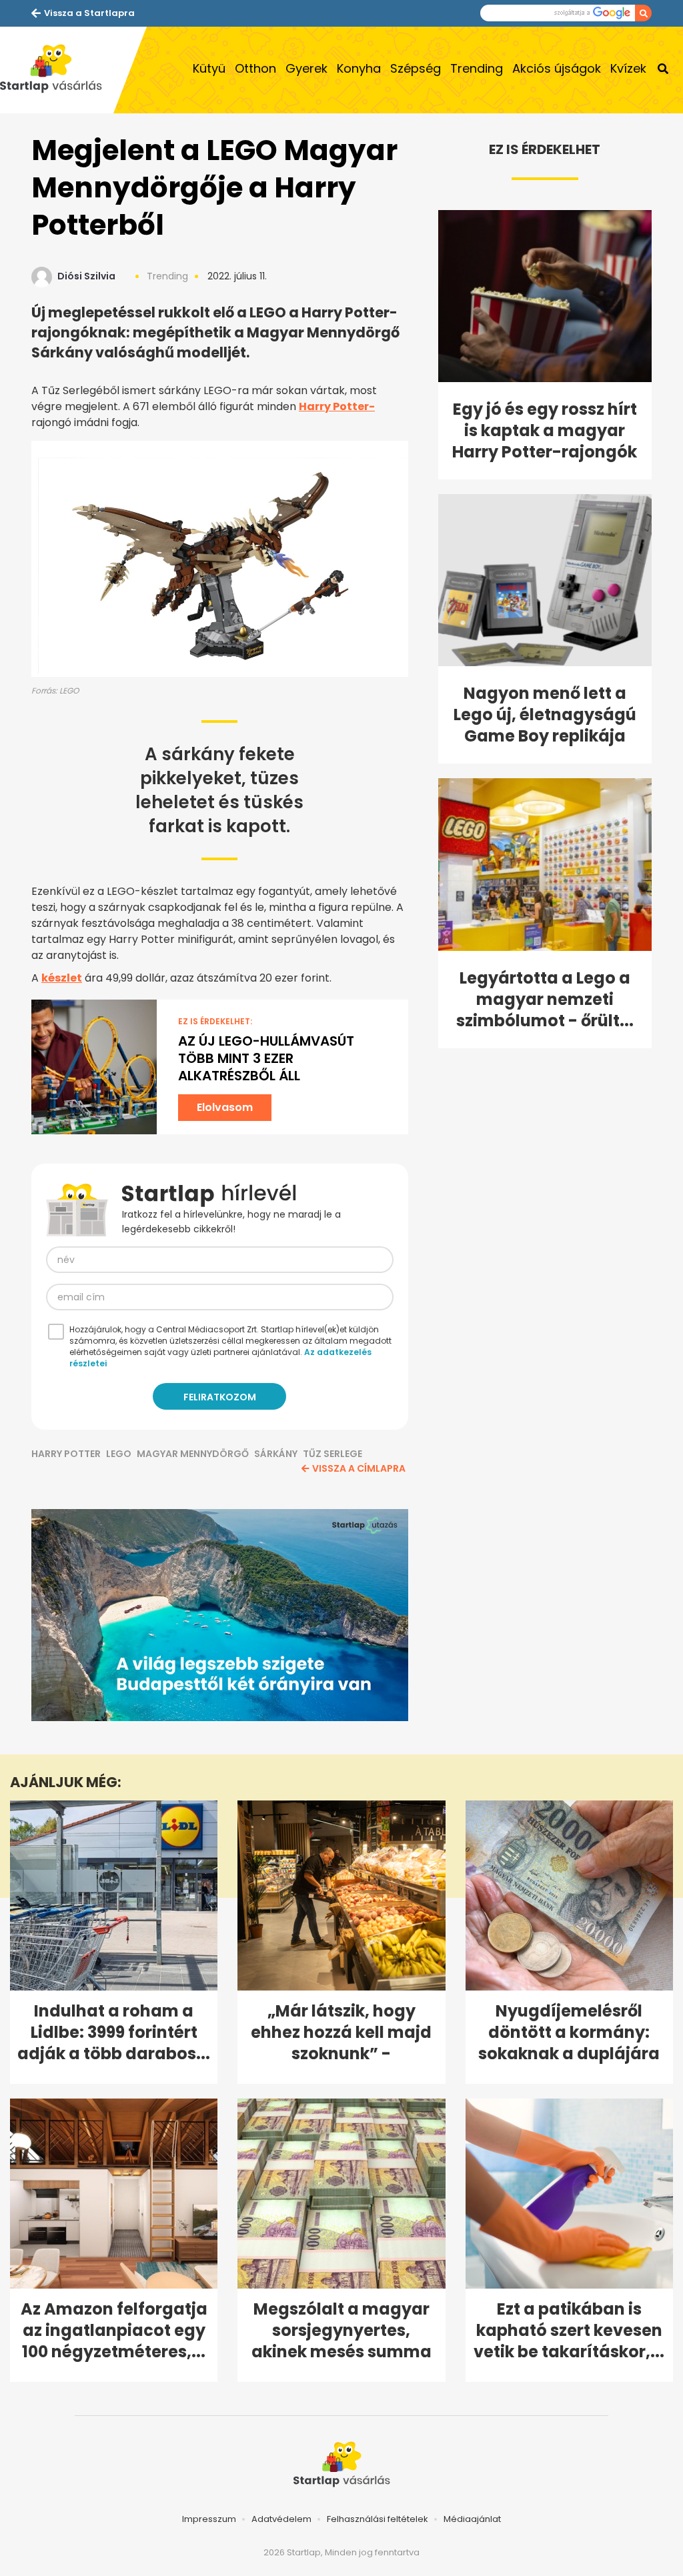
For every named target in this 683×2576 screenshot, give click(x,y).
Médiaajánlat (472, 2519)
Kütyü (209, 68)
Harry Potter (66, 1454)
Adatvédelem (281, 2519)
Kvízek (628, 68)
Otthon (255, 68)
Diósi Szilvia (86, 276)
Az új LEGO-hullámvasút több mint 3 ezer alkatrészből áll (266, 1058)
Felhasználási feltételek (378, 2519)
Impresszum (209, 2519)
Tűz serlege (332, 1454)
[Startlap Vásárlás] (57, 70)
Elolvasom (225, 1107)
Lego (119, 1454)
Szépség (416, 68)
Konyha (359, 68)
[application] (220, 1615)
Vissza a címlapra (359, 1468)
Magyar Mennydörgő (193, 1454)
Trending (477, 68)
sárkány (276, 1454)
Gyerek (306, 68)
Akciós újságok (557, 68)
